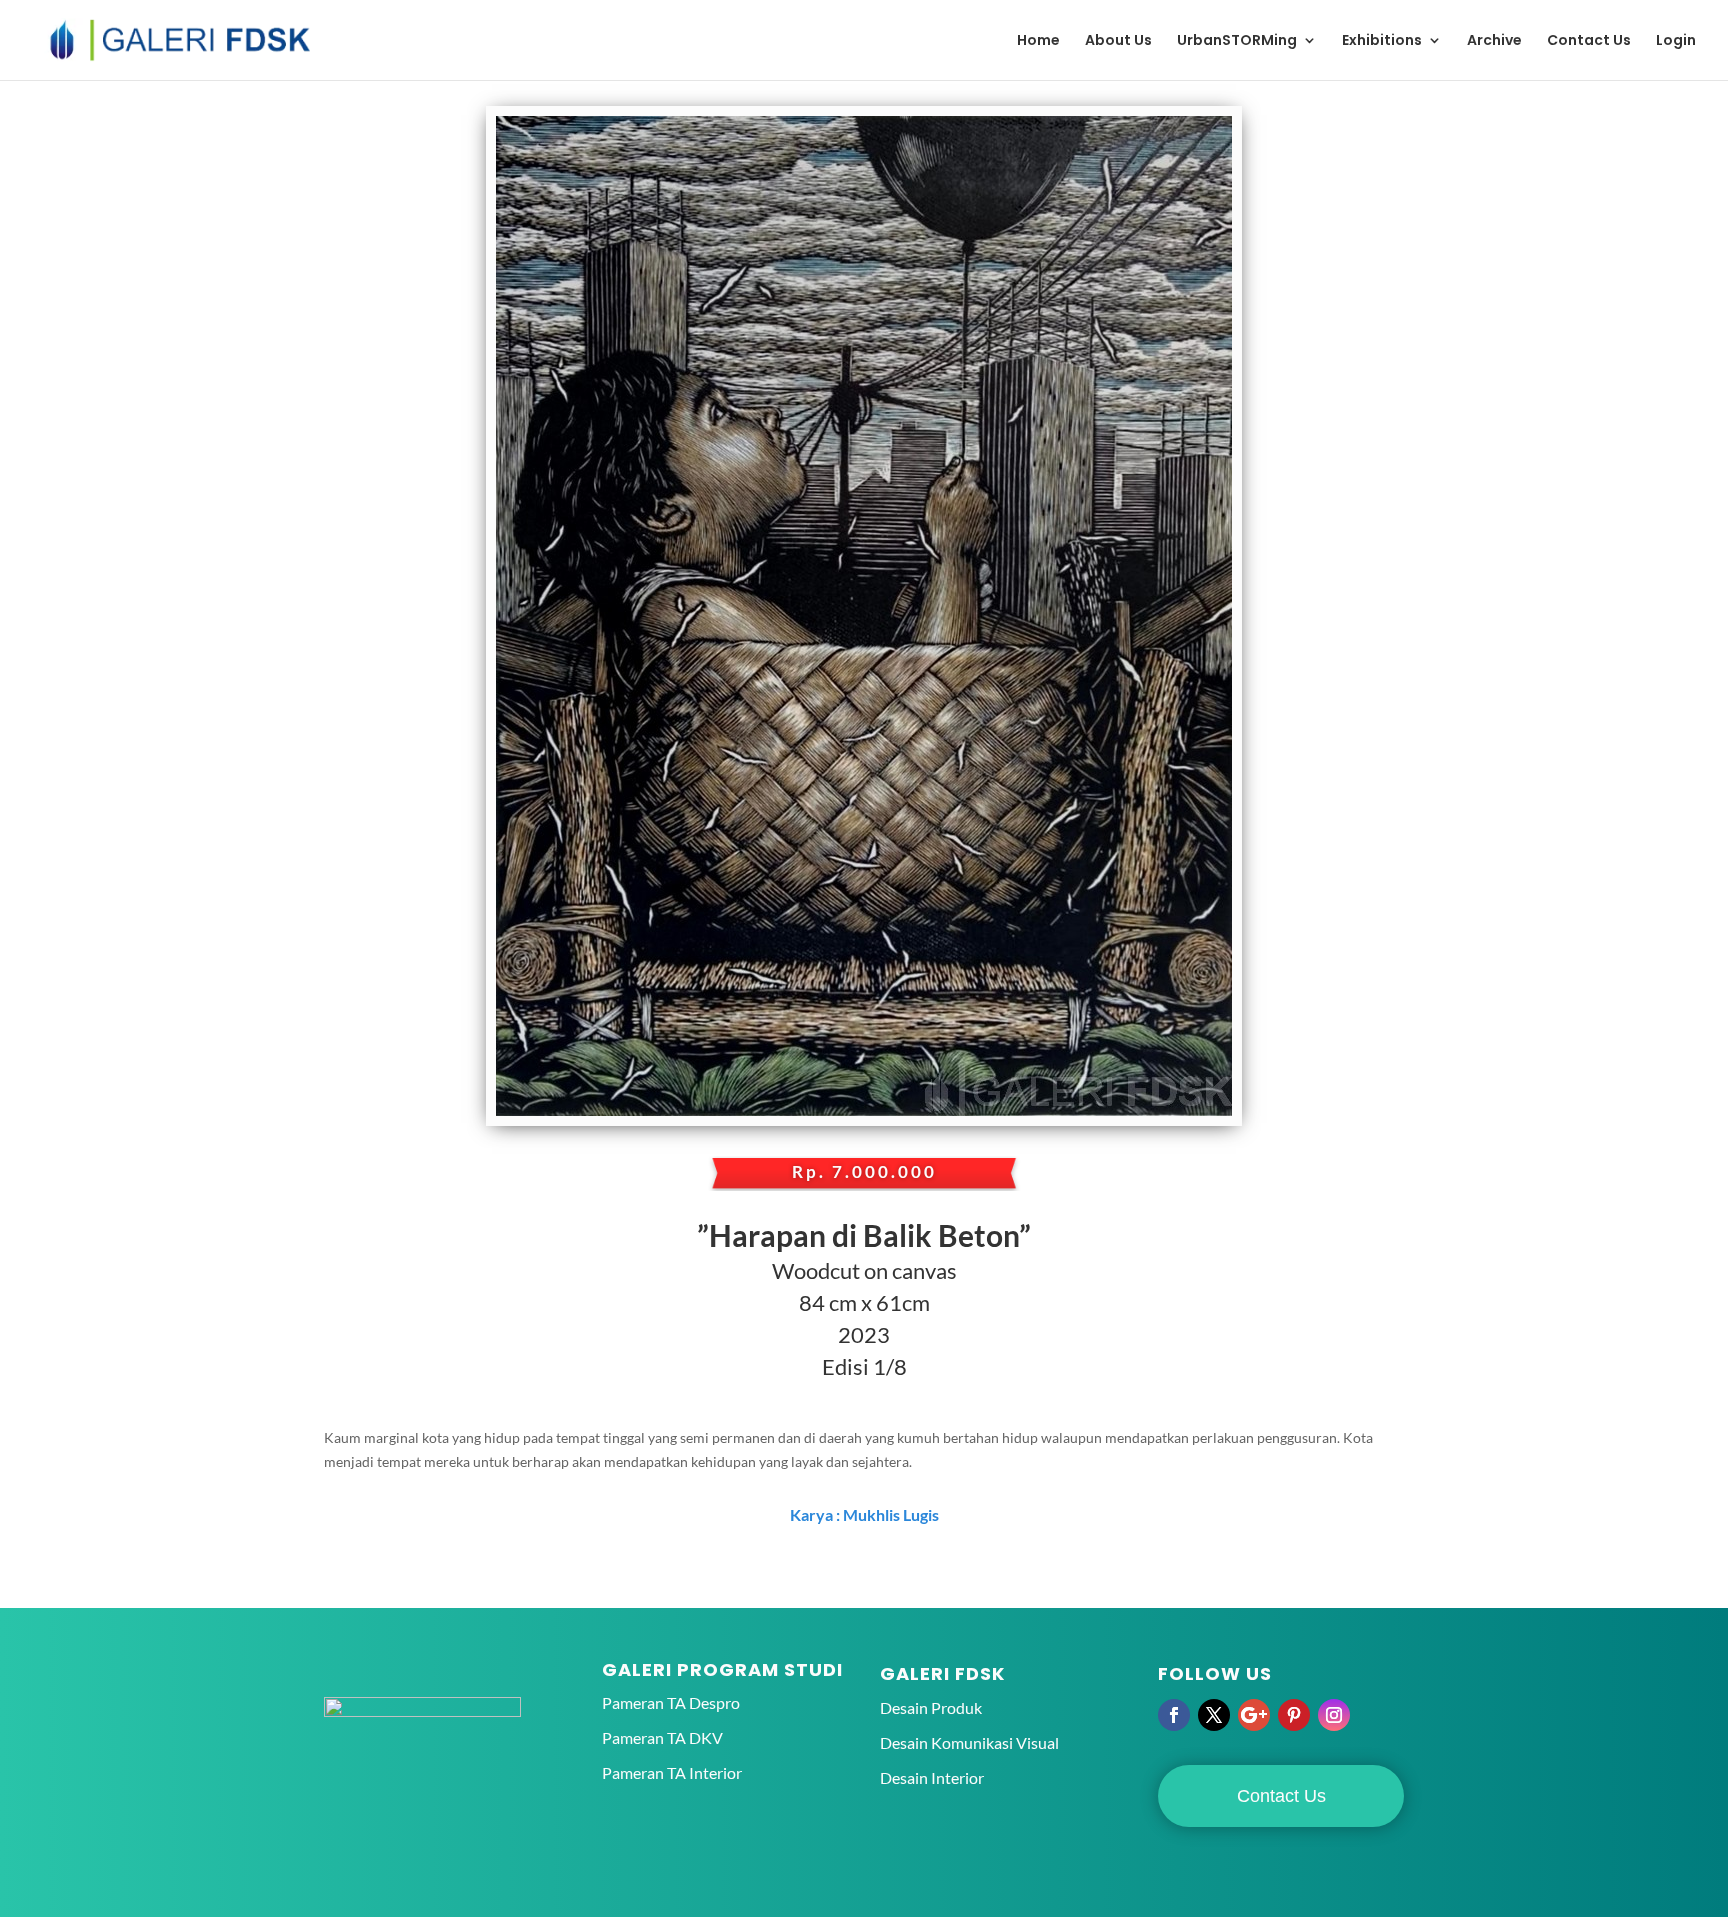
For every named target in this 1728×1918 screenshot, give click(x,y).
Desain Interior (932, 1777)
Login (1676, 41)
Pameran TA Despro (671, 1702)
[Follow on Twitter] (1214, 1715)
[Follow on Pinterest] (1294, 1715)
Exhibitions (1382, 41)
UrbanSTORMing (1237, 41)
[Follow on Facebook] (1174, 1715)
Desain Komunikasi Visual (969, 1742)
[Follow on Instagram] (1334, 1715)
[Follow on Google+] (1254, 1715)
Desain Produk (931, 1707)
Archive (1494, 41)
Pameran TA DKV (662, 1737)
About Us (1118, 41)
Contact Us (1589, 41)
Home (1038, 41)
